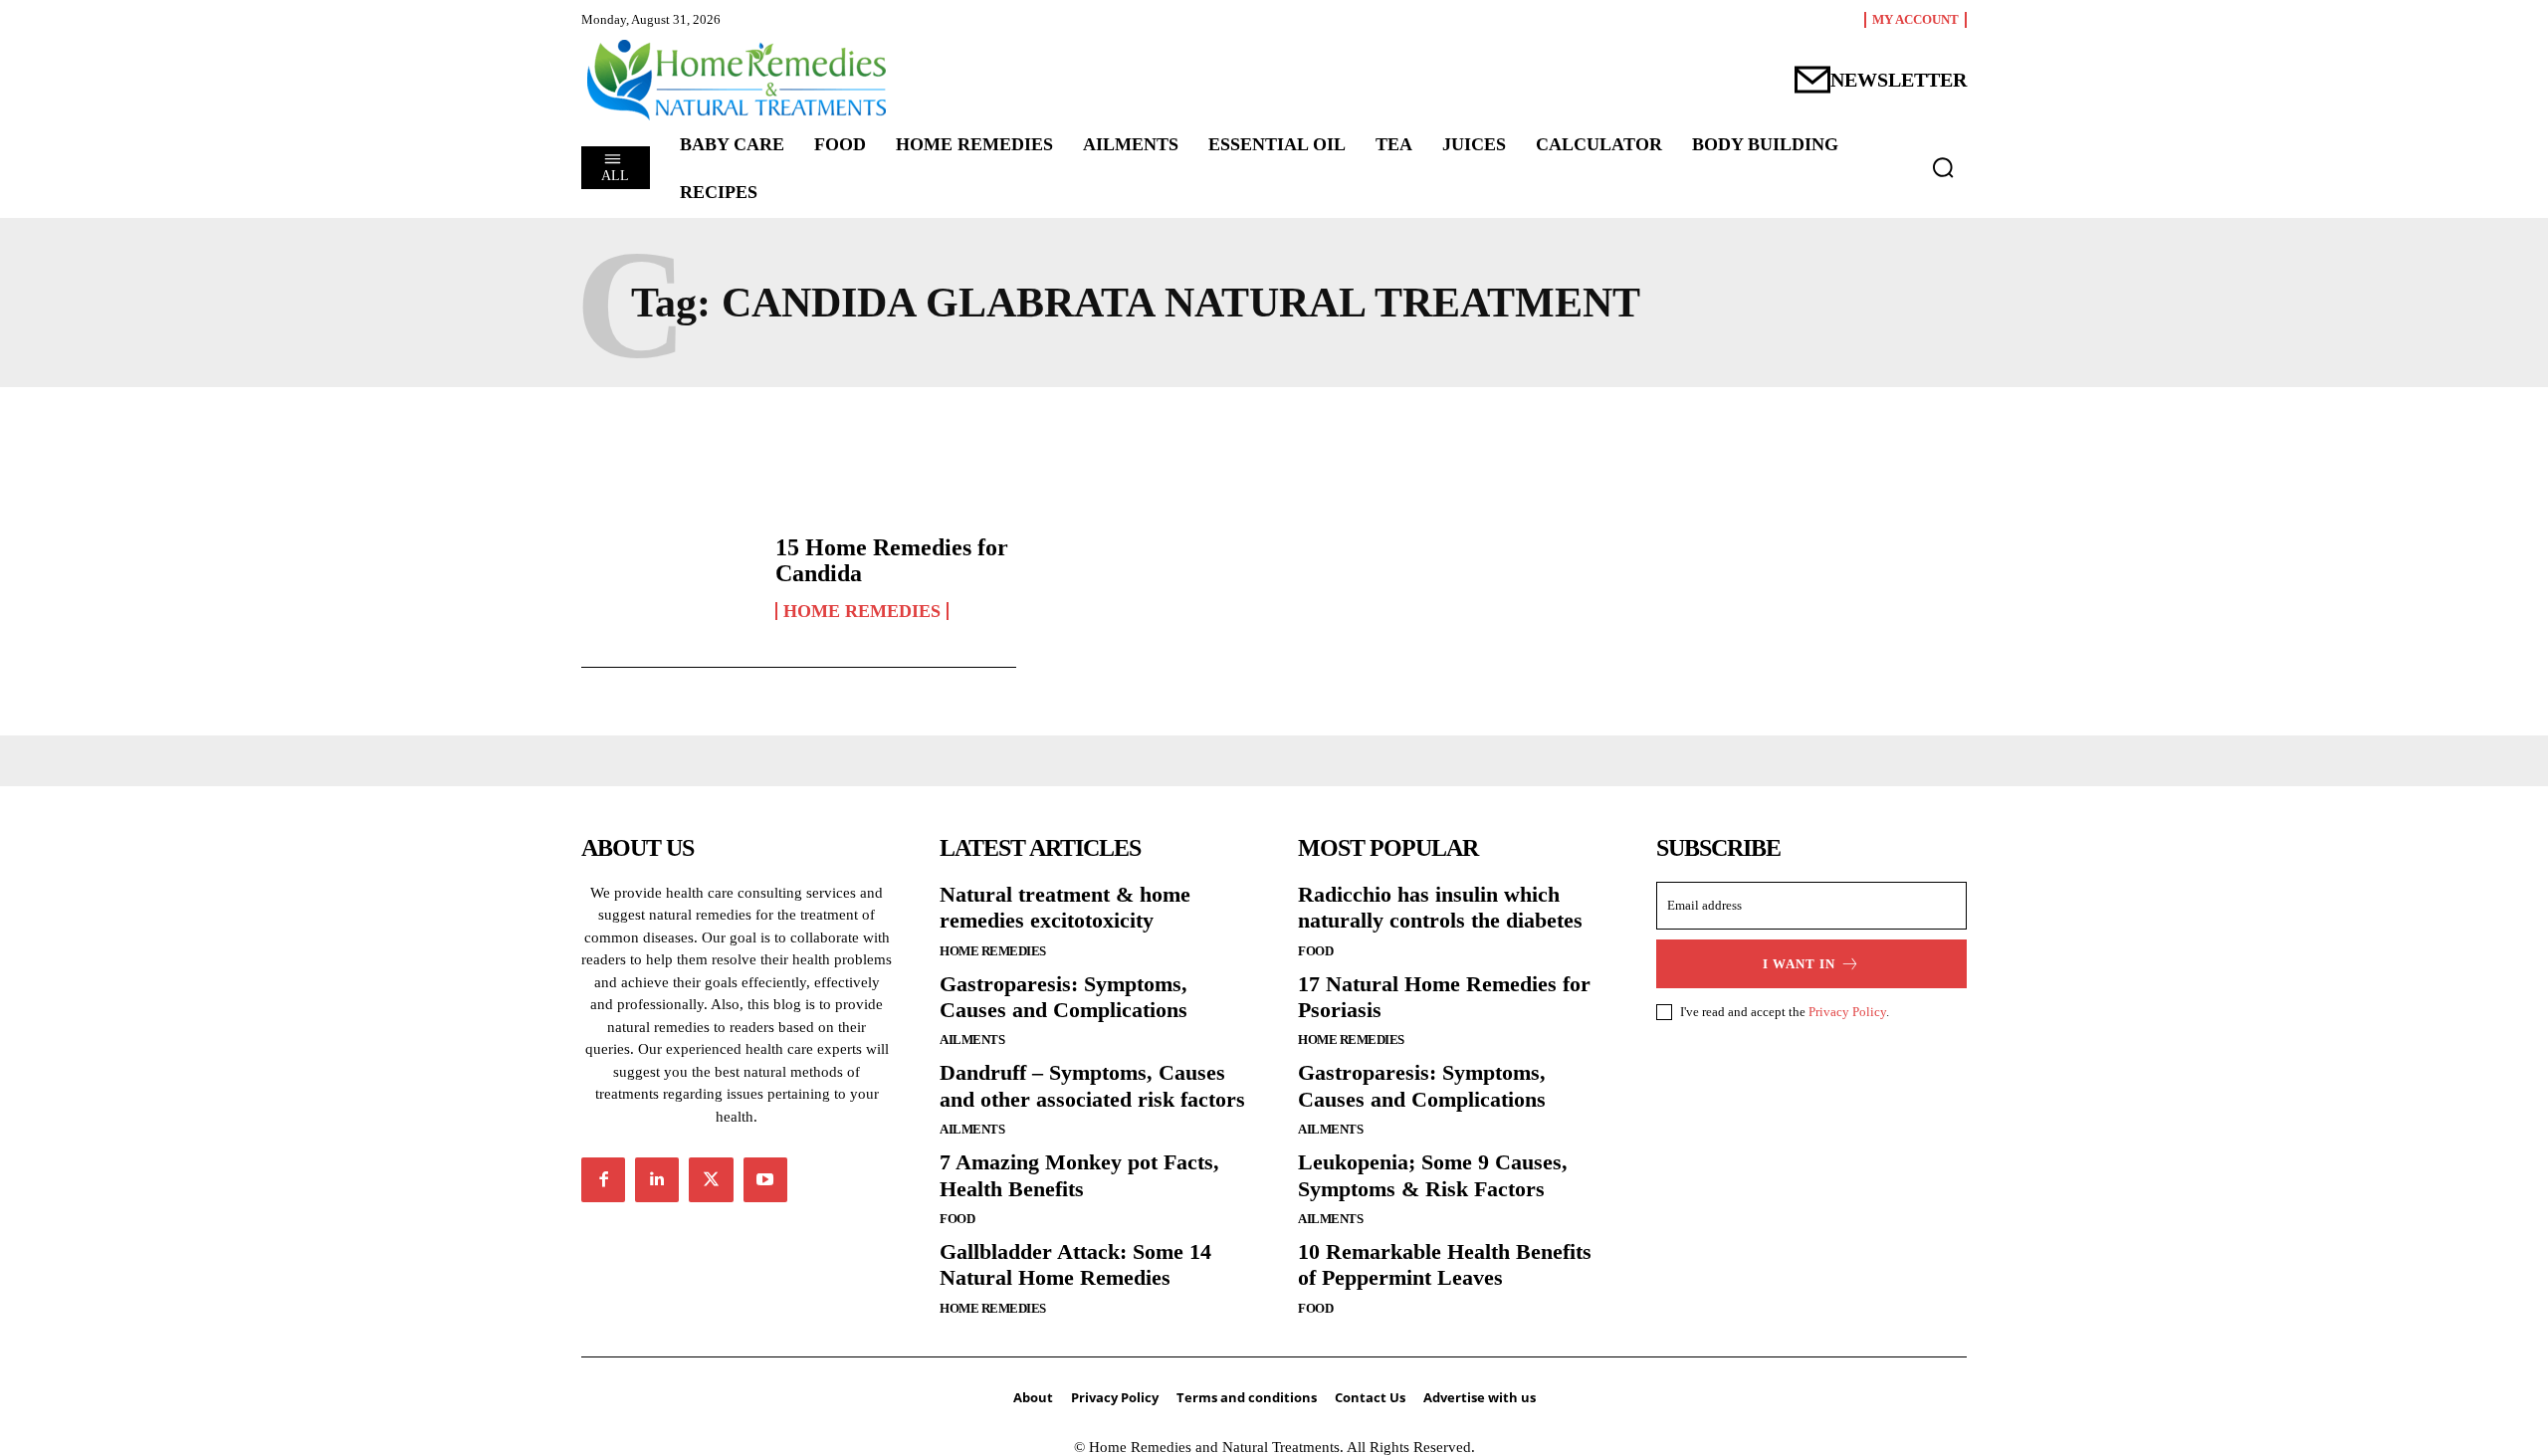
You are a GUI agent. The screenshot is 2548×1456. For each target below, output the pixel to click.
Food (957, 1219)
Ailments (972, 1040)
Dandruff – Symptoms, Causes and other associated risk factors (1092, 1085)
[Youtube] (765, 1179)
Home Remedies (862, 611)
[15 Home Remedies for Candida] (668, 577)
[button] (1943, 167)
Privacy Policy (1847, 1012)
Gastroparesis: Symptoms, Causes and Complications (1063, 997)
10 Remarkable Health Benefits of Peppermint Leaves (1445, 1264)
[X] (711, 1179)
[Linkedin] (657, 1179)
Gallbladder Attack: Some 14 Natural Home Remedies (1075, 1264)
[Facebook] (603, 1179)
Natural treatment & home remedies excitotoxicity (1065, 907)
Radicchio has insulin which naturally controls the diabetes (1440, 907)
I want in (1799, 964)
